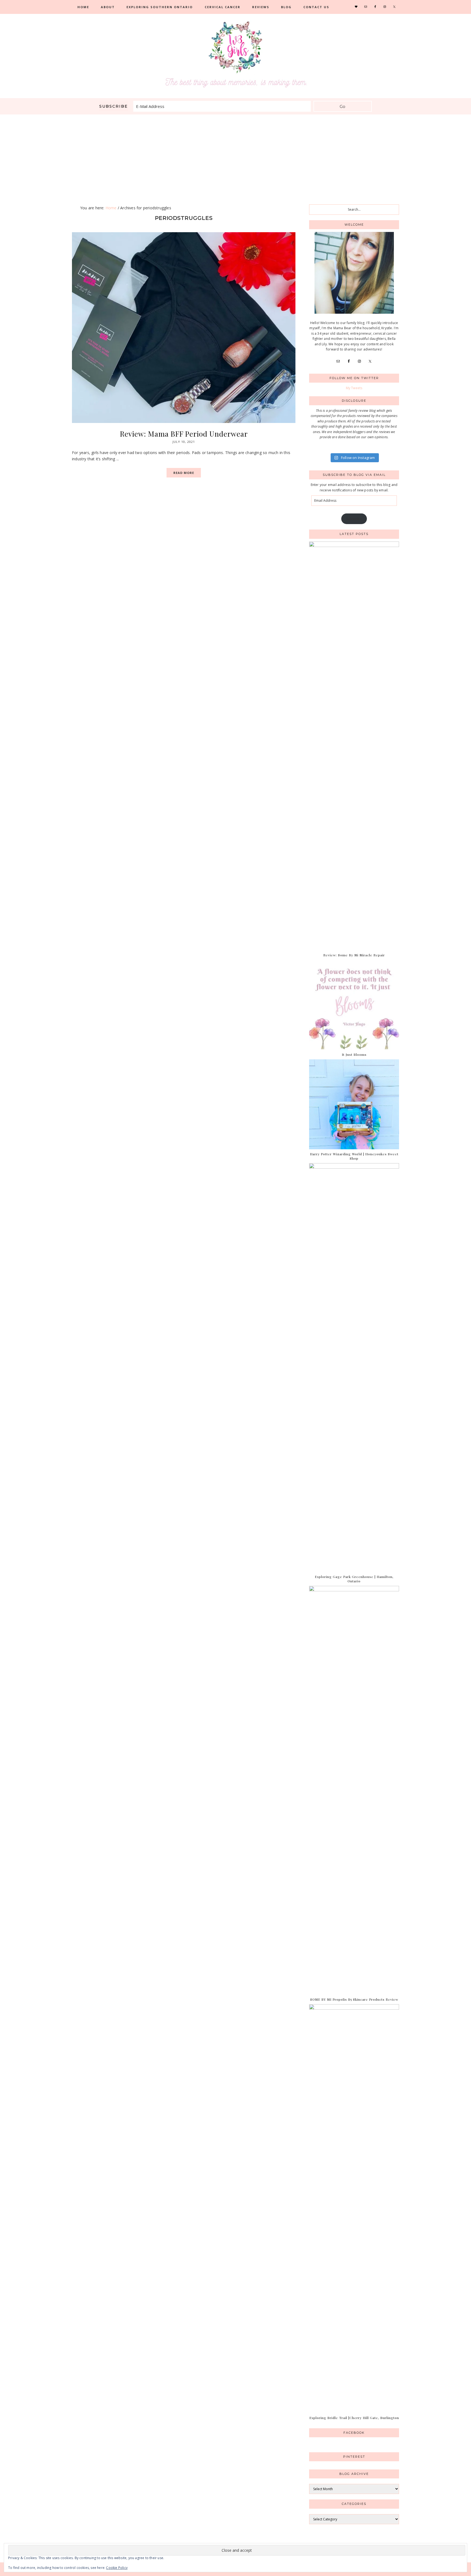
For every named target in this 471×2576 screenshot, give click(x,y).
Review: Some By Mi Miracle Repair (354, 955)
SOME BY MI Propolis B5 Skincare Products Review (354, 1999)
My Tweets (354, 388)
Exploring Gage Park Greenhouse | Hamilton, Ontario (354, 1579)
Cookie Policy (117, 2568)
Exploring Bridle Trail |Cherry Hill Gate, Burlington (354, 2418)
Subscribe (354, 519)
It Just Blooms (354, 1054)
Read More (184, 473)
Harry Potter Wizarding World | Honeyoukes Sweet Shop (354, 1156)
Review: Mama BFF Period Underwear (184, 434)
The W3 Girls (235, 55)
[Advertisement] (235, 155)
